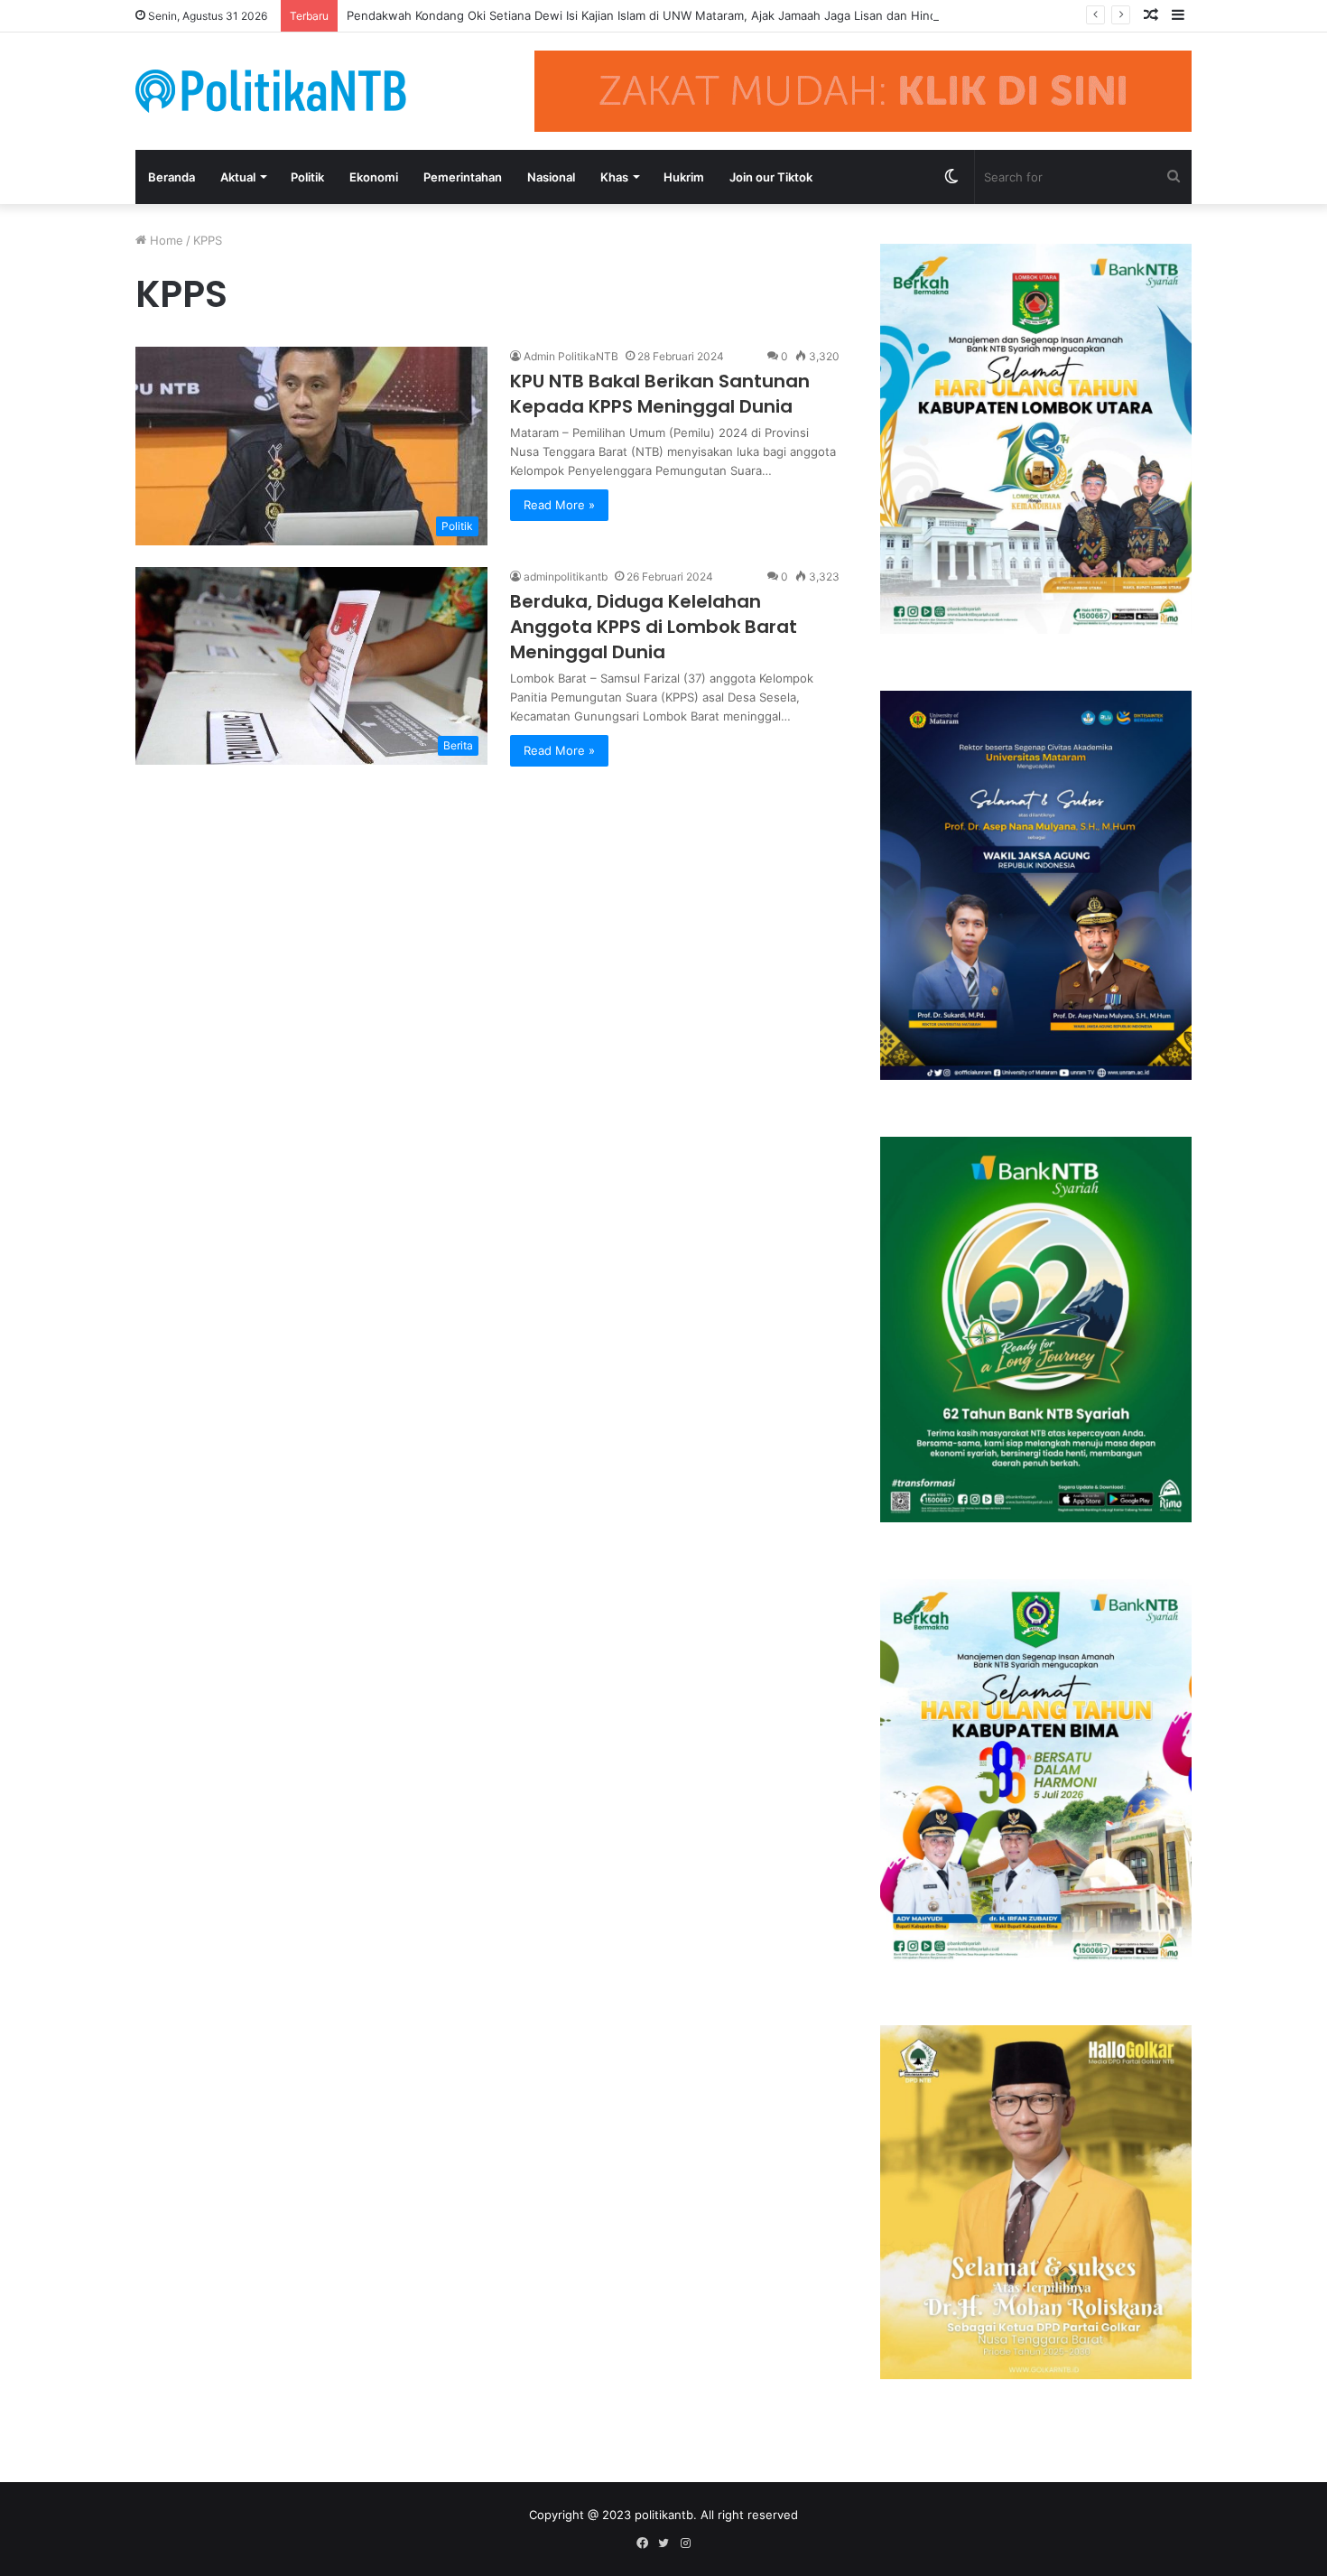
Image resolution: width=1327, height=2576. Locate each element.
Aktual (238, 177)
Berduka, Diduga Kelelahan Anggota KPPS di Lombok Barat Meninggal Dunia (654, 627)
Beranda (172, 177)
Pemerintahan (463, 177)
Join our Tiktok (771, 177)
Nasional (551, 177)
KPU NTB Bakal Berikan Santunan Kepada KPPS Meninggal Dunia (660, 394)
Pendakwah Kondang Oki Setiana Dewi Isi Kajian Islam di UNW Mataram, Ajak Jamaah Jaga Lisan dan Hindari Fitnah (668, 15)
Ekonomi (374, 177)
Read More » (559, 505)
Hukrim (684, 177)
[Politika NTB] (271, 91)
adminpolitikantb (566, 577)
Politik (307, 177)
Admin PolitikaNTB (571, 356)
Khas (614, 177)
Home (165, 240)
